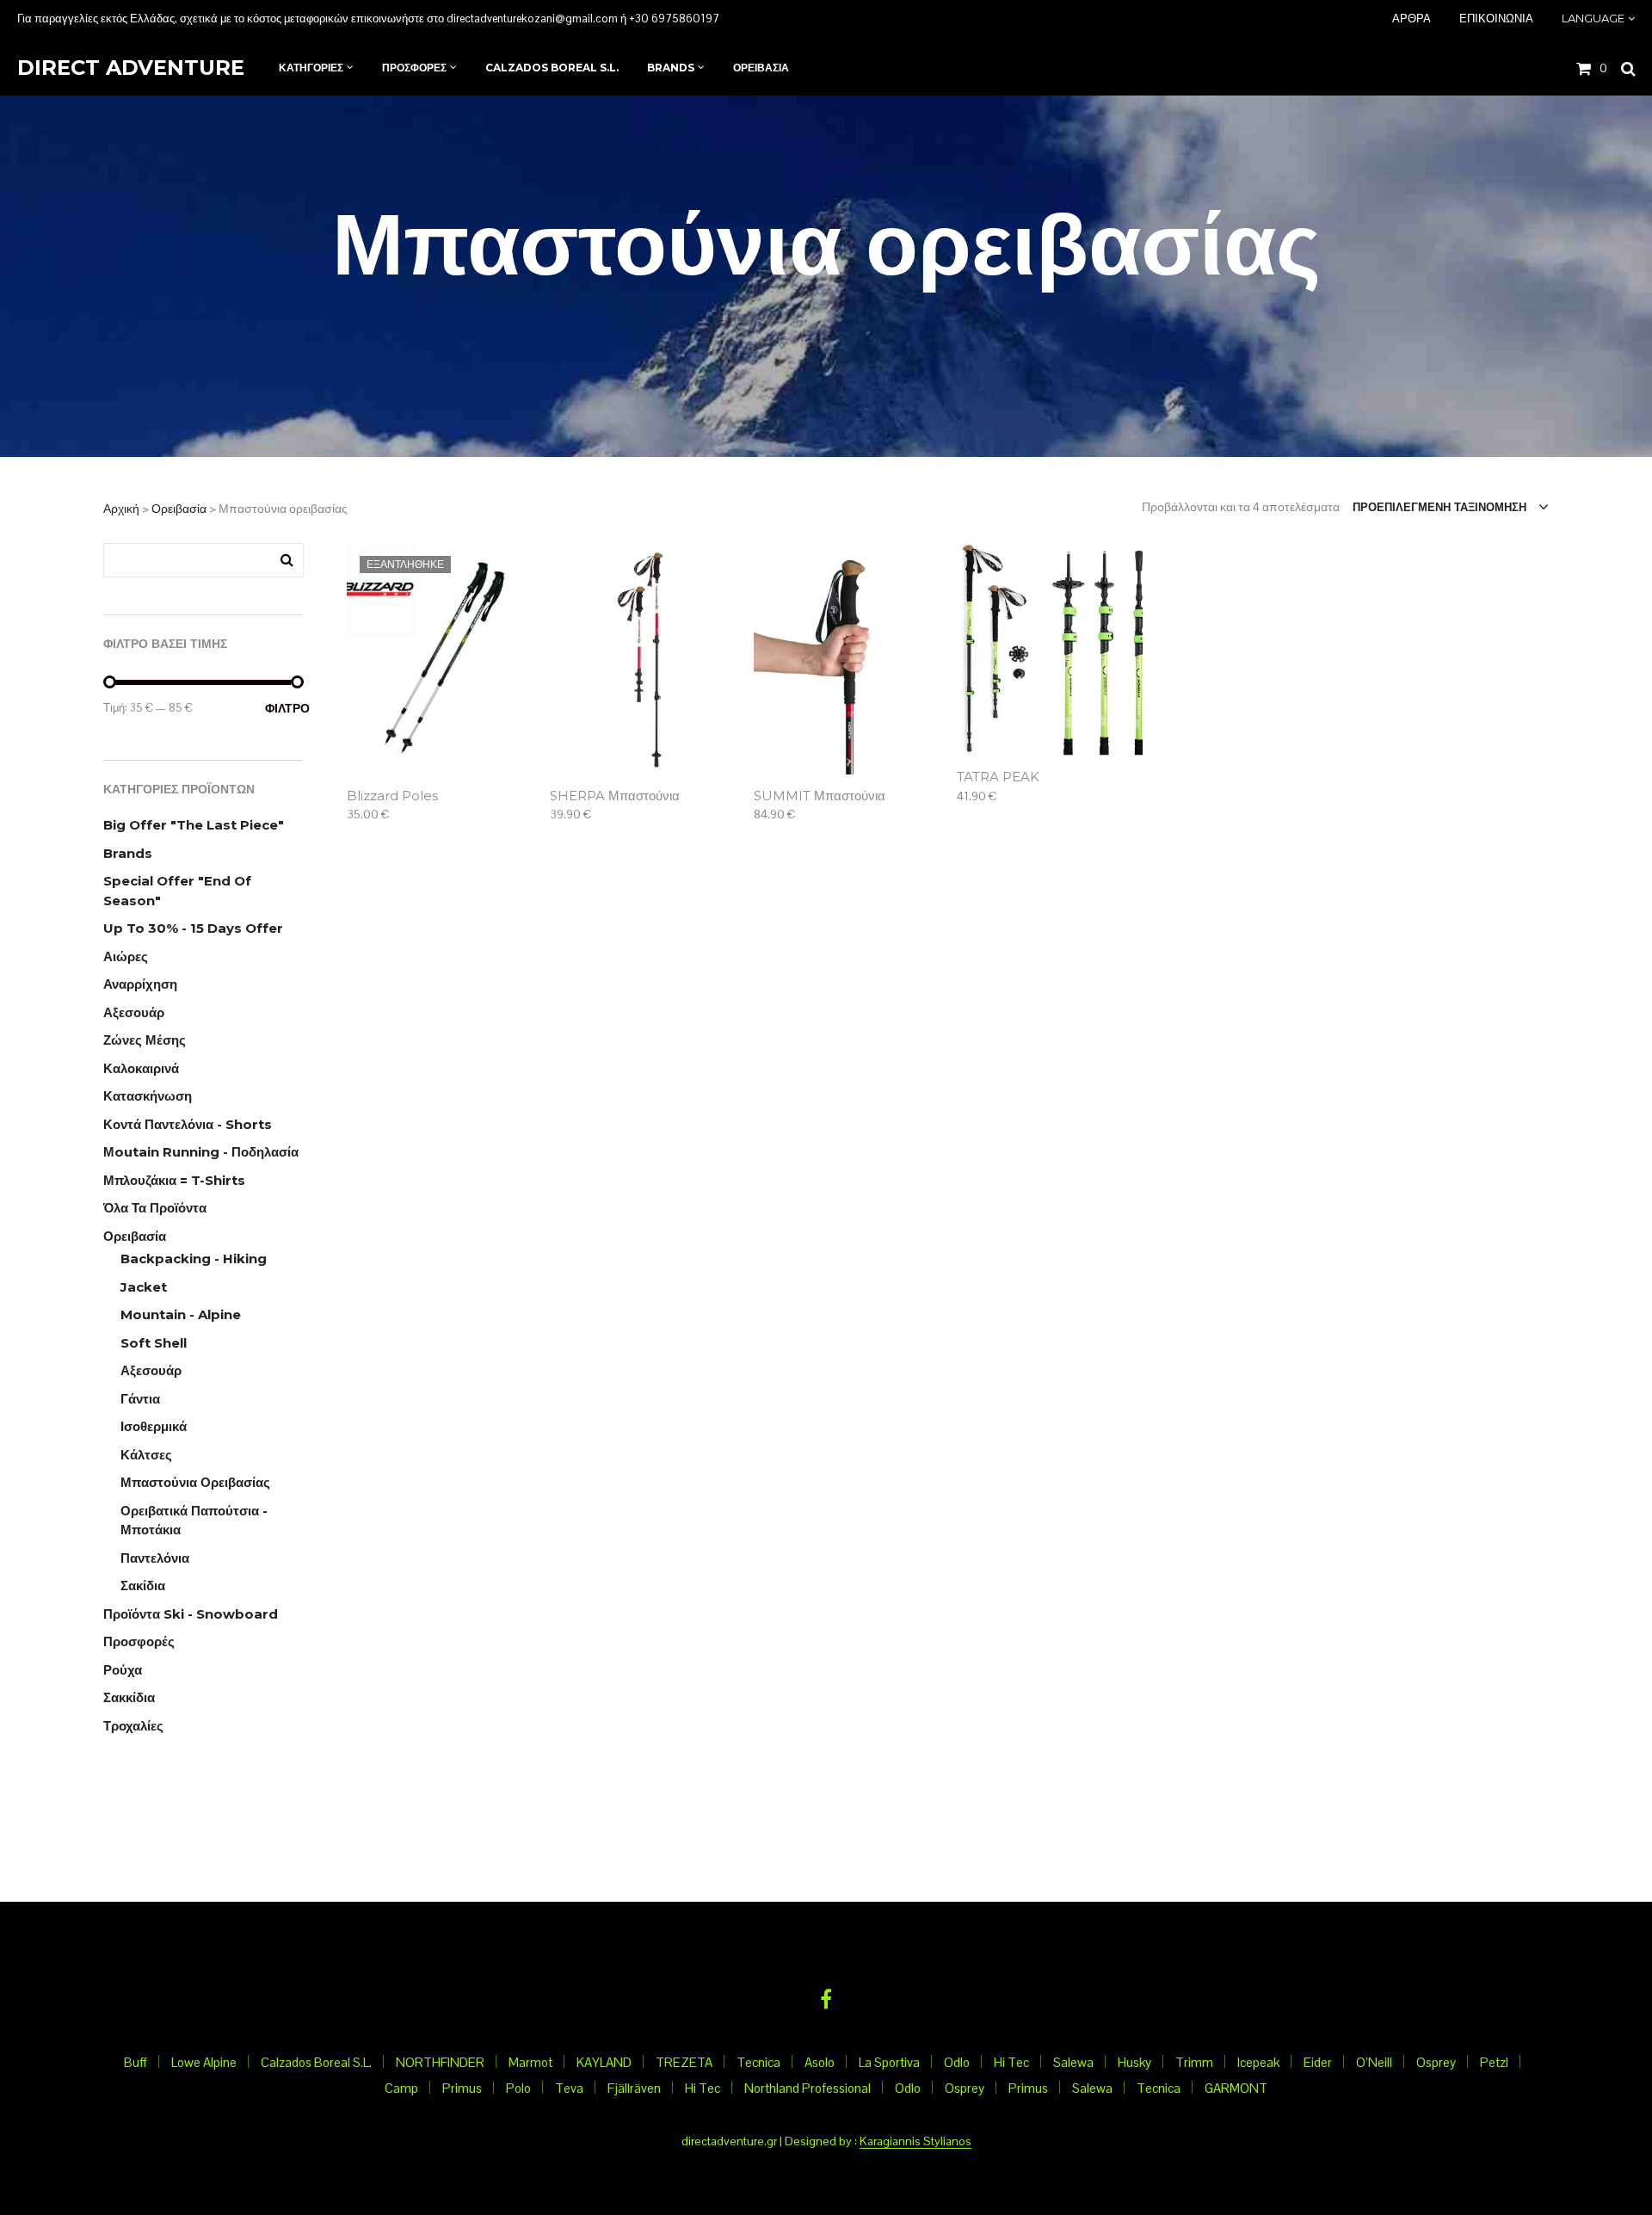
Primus (462, 2088)
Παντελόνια (155, 1558)
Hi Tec (1011, 2062)
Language (1593, 18)
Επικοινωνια (1496, 18)
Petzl (1494, 2062)
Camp (401, 2088)
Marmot (530, 2062)
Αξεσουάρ (134, 1012)
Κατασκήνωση (148, 1096)
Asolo (820, 2062)
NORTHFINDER (440, 2062)
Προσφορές (139, 1641)
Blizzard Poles (392, 796)
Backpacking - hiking (194, 1259)
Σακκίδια (129, 1697)
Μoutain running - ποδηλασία (201, 1152)
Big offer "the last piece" (194, 825)
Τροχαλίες (133, 1726)
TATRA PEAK (998, 777)
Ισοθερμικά (154, 1426)
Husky (1134, 2062)
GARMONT (1236, 2088)
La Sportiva (889, 2062)
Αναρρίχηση (140, 984)
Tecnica (758, 2062)
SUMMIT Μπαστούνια (820, 796)
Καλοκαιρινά (141, 1068)
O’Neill (1374, 2062)
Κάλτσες (146, 1455)
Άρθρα (1412, 18)
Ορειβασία (179, 509)
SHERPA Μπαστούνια (615, 796)
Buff (136, 2062)
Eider (1318, 2062)
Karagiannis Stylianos (915, 2142)
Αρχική (121, 509)
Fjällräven (634, 2088)
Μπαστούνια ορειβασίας (195, 1482)
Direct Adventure (131, 68)
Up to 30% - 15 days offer (193, 928)
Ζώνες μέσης (145, 1040)
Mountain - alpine (181, 1314)
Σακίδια (143, 1586)
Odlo (957, 2062)
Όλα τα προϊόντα (155, 1208)
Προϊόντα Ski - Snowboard (191, 1614)
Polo (518, 2088)
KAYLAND (604, 2062)
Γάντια (140, 1399)
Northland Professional (808, 2088)
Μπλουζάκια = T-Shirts (174, 1180)
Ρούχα (123, 1670)
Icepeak (1258, 2062)
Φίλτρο (284, 708)
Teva (569, 2088)
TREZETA (684, 2062)
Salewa (1073, 2062)
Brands (128, 853)
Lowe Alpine (204, 2062)
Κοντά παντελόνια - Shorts (188, 1124)
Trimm (1194, 2062)
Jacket (144, 1287)
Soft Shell (154, 1343)
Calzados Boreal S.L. (316, 2062)
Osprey (1436, 2062)
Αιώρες (126, 956)
